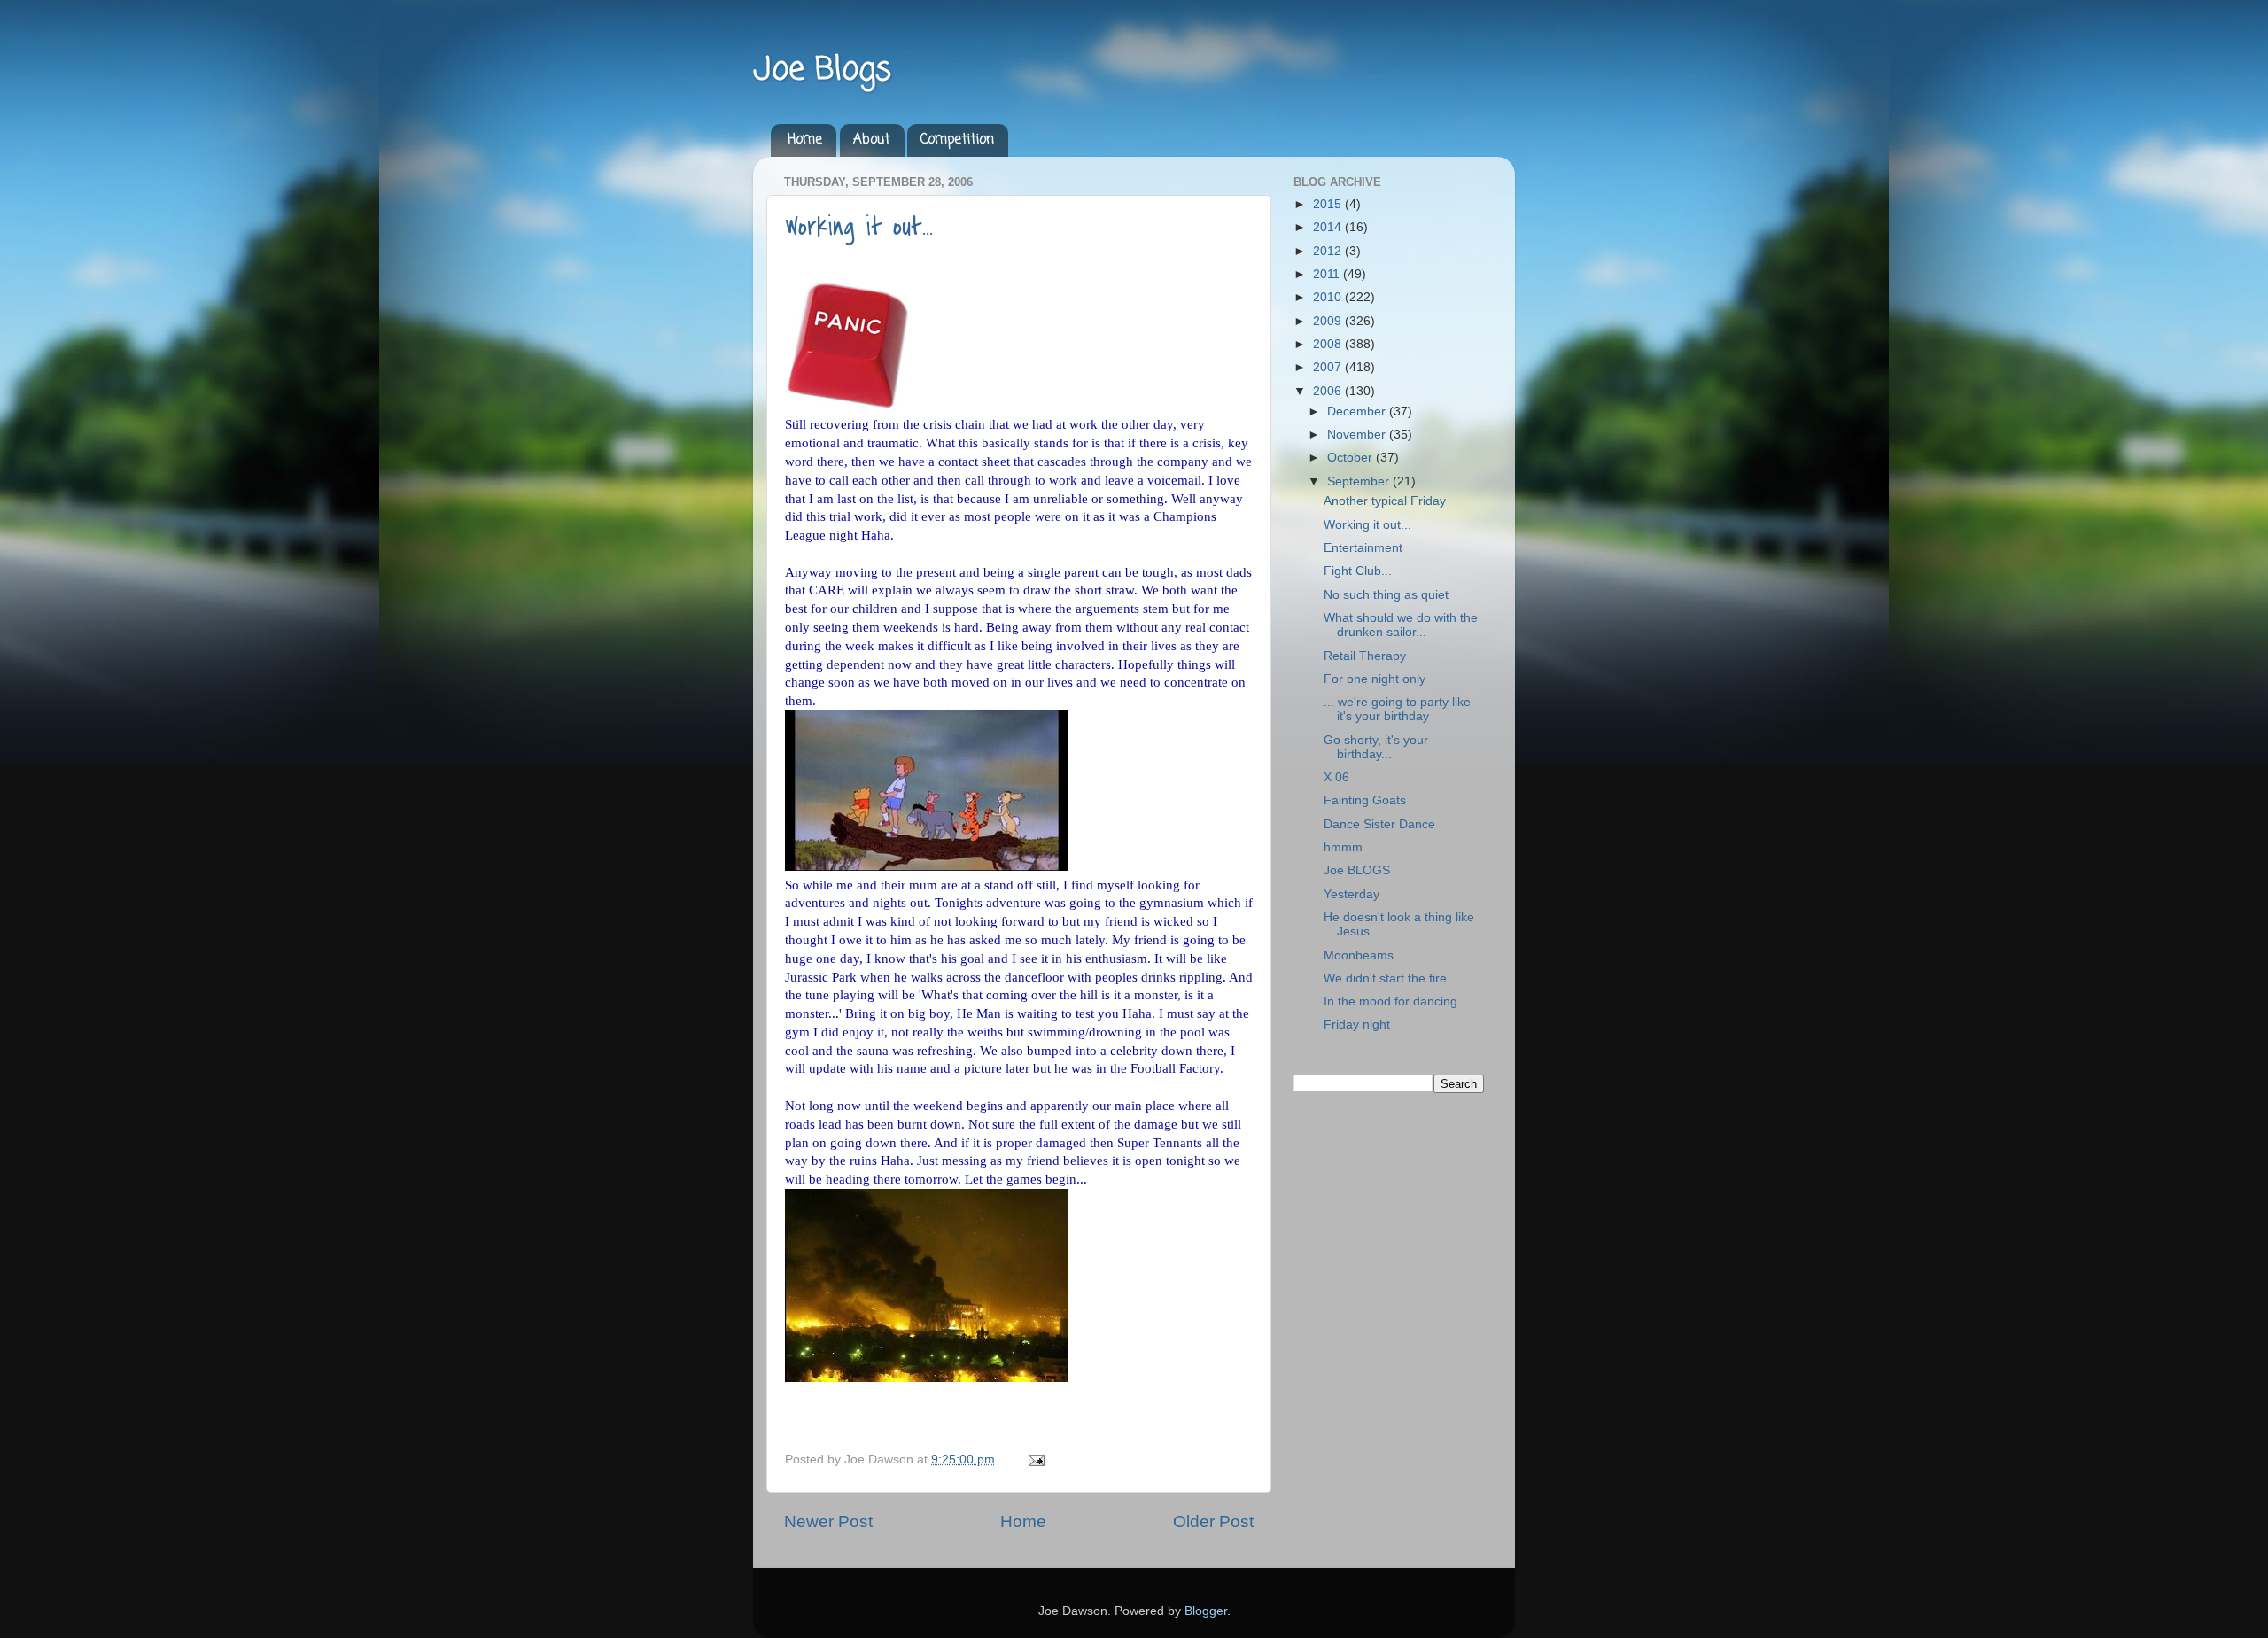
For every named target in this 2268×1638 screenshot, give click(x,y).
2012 (1329, 251)
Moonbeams (1359, 955)
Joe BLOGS (1357, 870)
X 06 (1336, 777)
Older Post (1213, 1522)
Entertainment (1363, 548)
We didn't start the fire (1385, 978)
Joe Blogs (822, 70)
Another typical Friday (1385, 501)
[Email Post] (1033, 1459)
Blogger (1206, 1611)
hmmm (1343, 847)
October (1351, 458)
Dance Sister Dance (1379, 824)
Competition (957, 140)
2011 (1328, 274)
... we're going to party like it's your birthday (1397, 709)
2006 (1329, 391)
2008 (1329, 344)
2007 (1329, 367)
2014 (1329, 227)
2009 (1329, 321)
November (1358, 435)
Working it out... (859, 227)
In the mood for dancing (1390, 1001)
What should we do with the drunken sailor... (1401, 625)
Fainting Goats (1365, 800)
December (1358, 411)
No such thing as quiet (1386, 595)
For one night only (1375, 679)
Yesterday (1351, 894)
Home (805, 140)
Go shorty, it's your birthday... (1376, 747)
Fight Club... (1358, 571)
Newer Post (828, 1522)
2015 (1329, 204)
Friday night (1357, 1025)
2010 (1329, 297)
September (1360, 481)
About (872, 140)
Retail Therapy (1365, 656)
